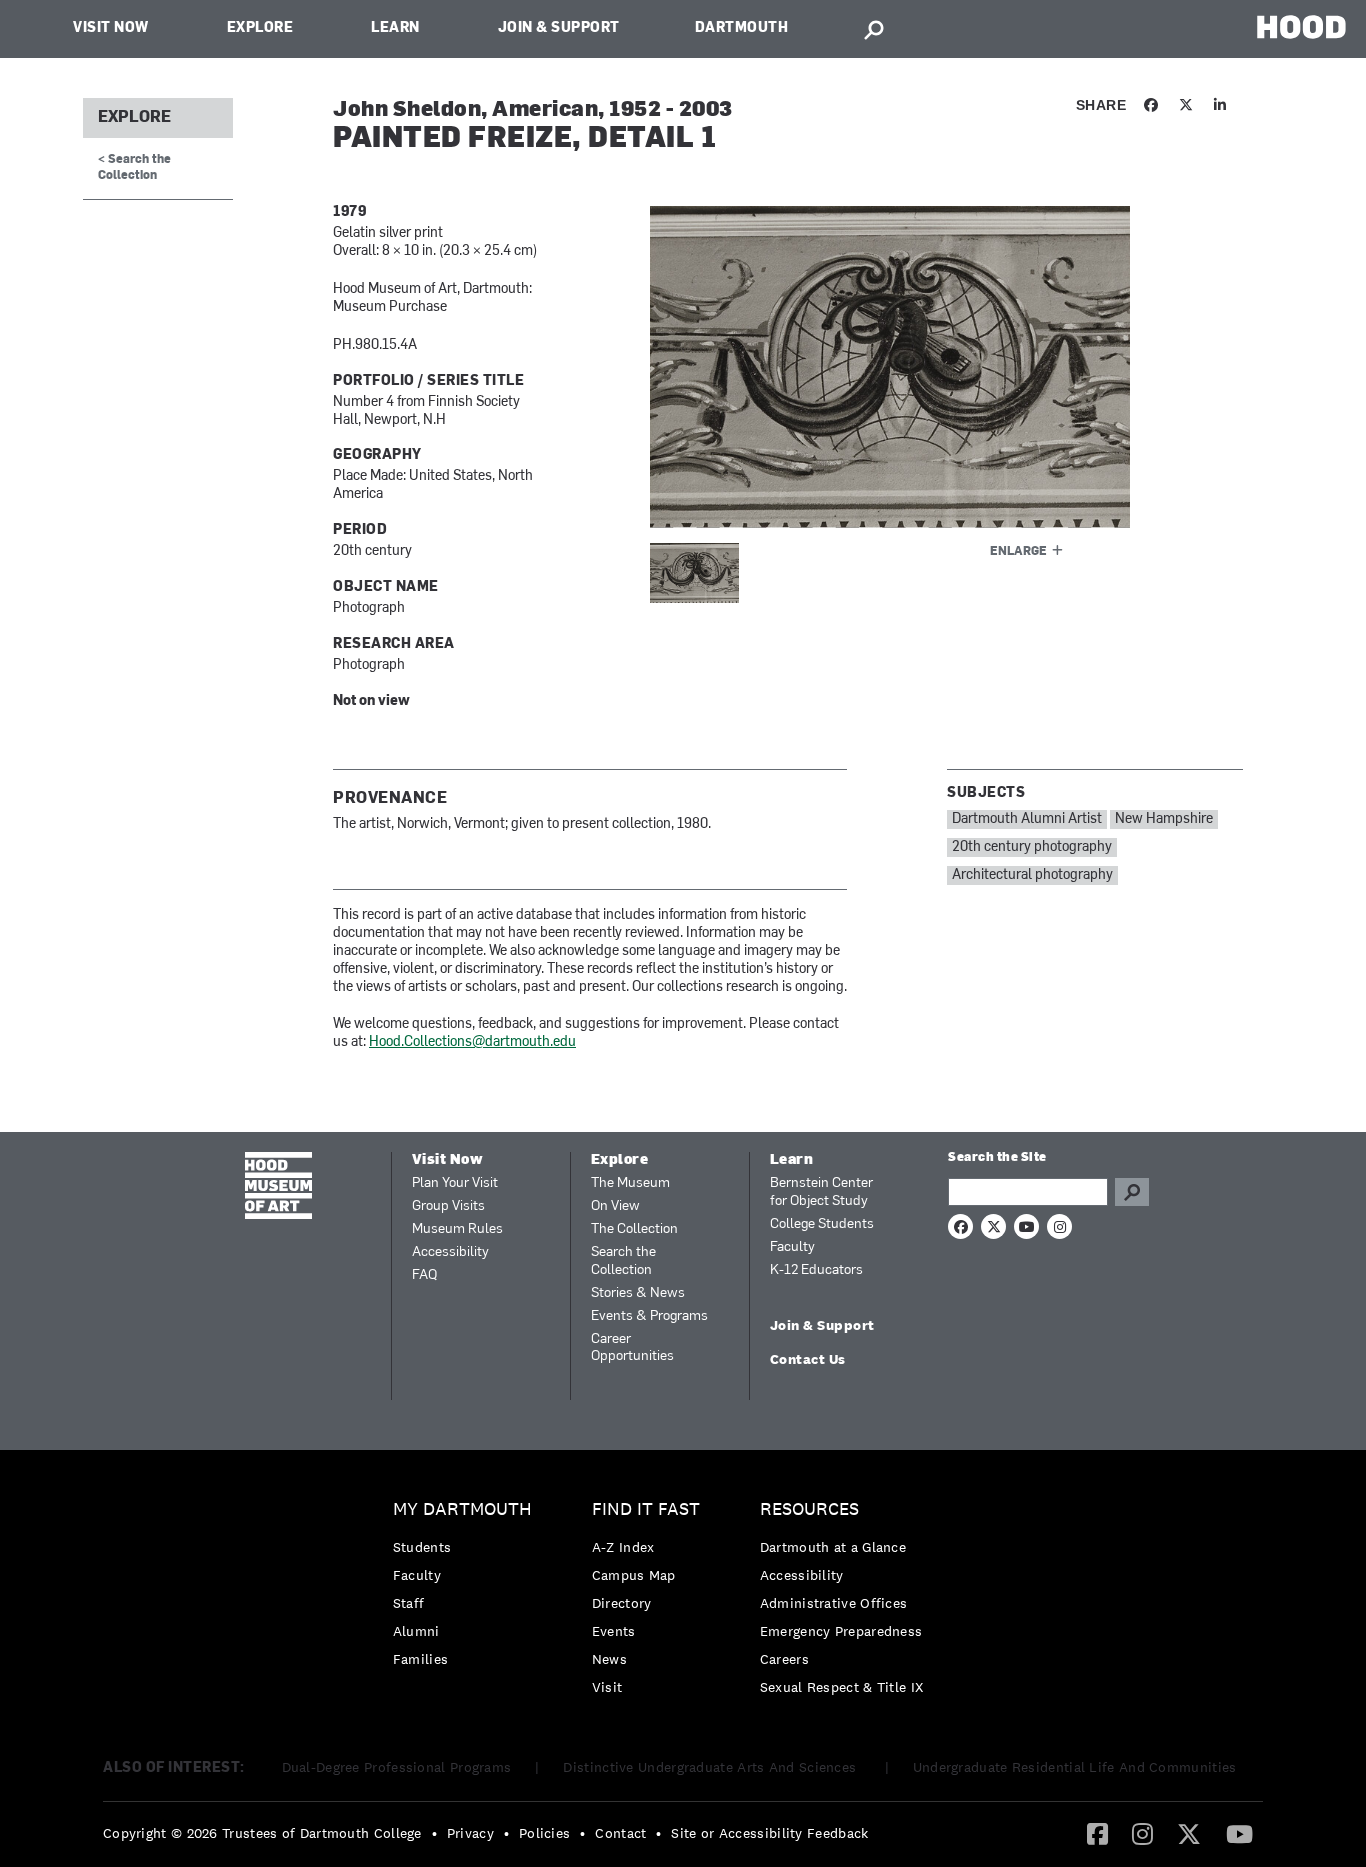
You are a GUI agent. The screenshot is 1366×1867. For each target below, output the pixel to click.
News (609, 1659)
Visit (607, 1687)
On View (615, 1206)
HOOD (1301, 26)
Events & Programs (649, 1316)
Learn (395, 28)
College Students (822, 1224)
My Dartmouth (462, 1509)
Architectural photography (1032, 875)
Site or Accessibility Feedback (769, 1833)
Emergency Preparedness (841, 1631)
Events (614, 1631)
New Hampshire (1164, 819)
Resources (809, 1509)
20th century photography (1032, 847)
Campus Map (634, 1575)
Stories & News (638, 1293)
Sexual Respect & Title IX (842, 1687)
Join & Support (559, 28)
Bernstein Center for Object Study (821, 1192)
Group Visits (448, 1206)
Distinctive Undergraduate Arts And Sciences (711, 1767)
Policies (544, 1833)
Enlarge (1018, 552)
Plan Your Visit (455, 1183)
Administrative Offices (834, 1603)
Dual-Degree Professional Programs (397, 1767)
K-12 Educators (816, 1270)
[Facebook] (1097, 1833)
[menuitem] (467, 1589)
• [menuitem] (434, 1833)
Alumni (416, 1631)
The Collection (634, 1229)
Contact (620, 1833)
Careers (784, 1659)
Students (422, 1547)
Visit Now (111, 28)
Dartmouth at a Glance (833, 1547)
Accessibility (450, 1252)
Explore (260, 28)
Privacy (470, 1833)
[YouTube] (1239, 1833)
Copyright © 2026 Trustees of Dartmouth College (262, 1833)
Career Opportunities (632, 1348)
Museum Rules (457, 1229)
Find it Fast (646, 1509)
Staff (409, 1603)
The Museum (630, 1183)
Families (420, 1659)
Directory (622, 1603)
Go (1132, 1192)
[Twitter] (1189, 1833)
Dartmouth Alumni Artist (1027, 819)
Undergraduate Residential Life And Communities (1075, 1767)
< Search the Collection (134, 167)
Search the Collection (623, 1261)
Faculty (792, 1247)
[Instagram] (1142, 1833)
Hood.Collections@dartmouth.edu (472, 1042)
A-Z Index (623, 1547)
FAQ (424, 1275)
